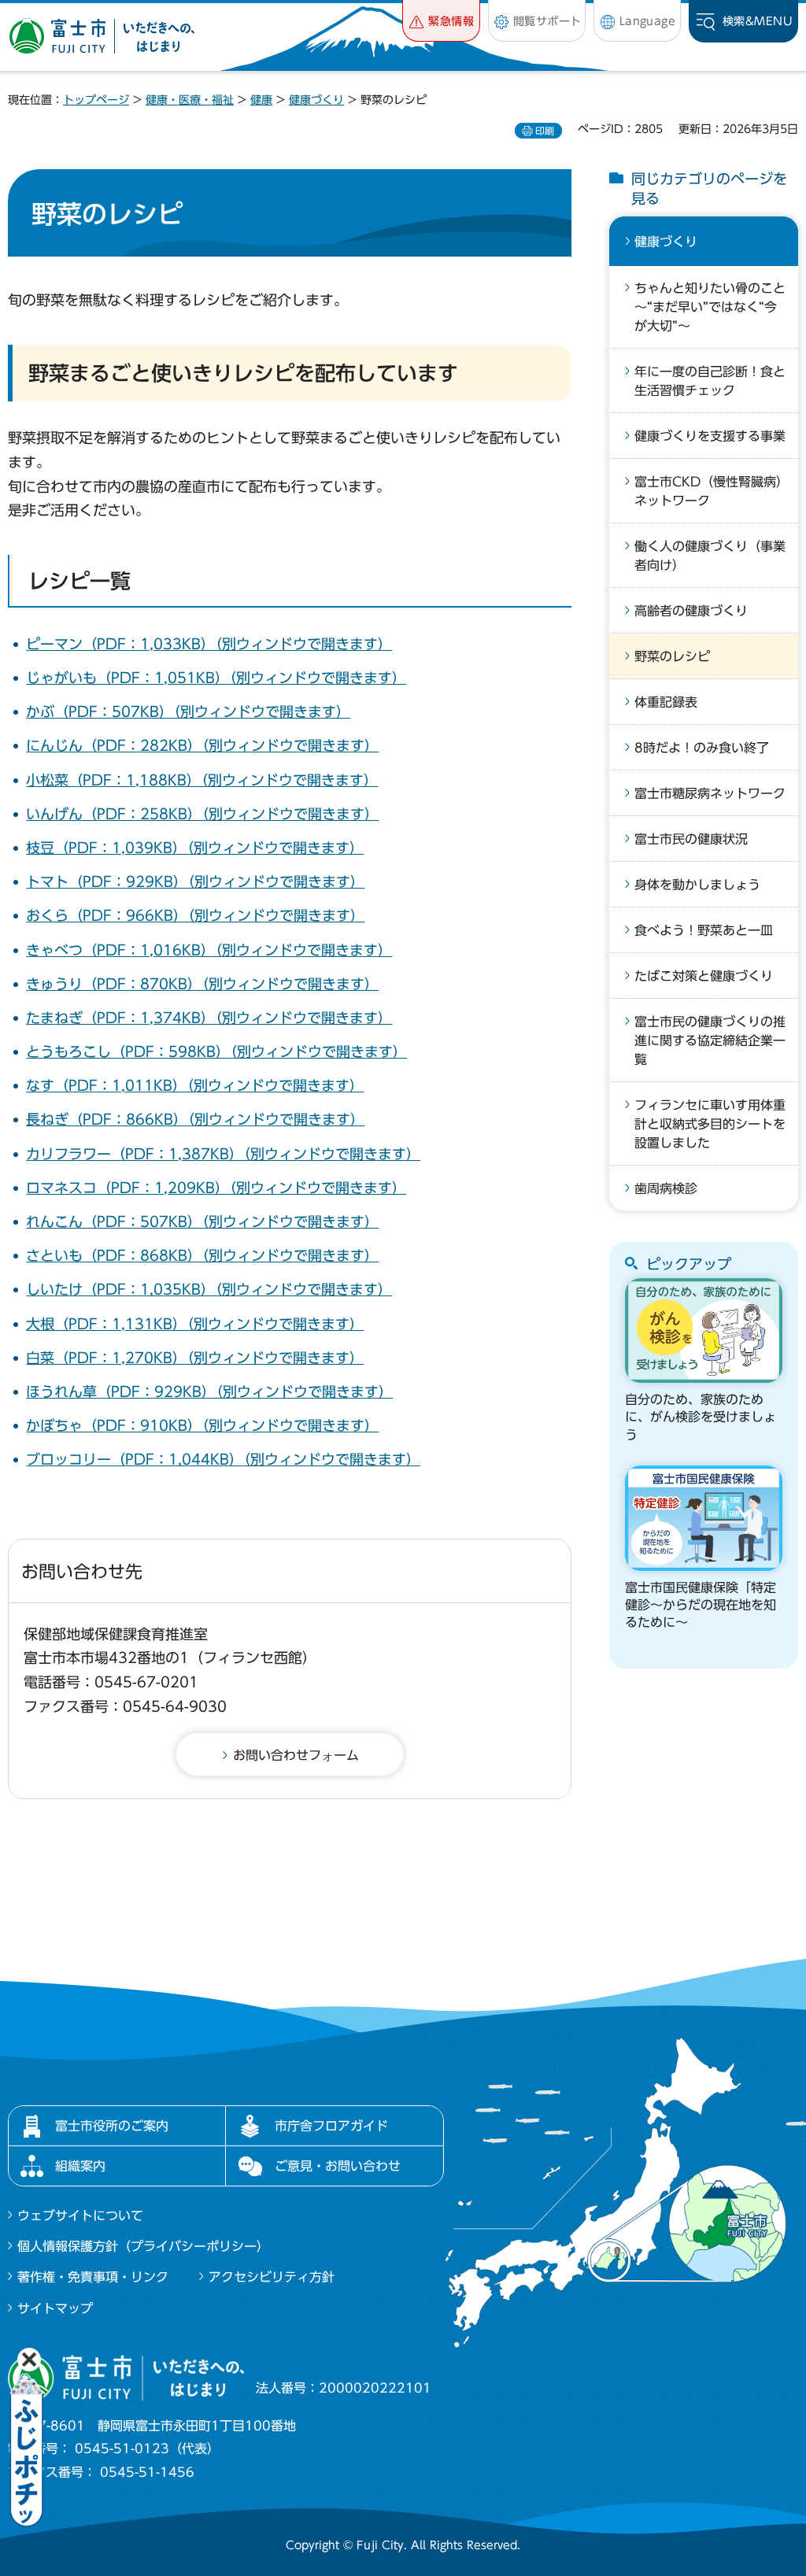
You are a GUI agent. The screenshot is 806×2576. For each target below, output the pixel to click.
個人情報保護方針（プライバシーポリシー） (143, 2246)
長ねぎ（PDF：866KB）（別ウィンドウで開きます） (195, 1119)
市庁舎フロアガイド (331, 2126)
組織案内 (80, 2166)
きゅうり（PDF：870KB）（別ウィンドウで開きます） (202, 984)
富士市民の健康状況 (691, 839)
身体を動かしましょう (697, 885)
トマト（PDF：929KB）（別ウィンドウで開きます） (195, 881)
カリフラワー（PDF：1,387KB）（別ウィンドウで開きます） (223, 1154)
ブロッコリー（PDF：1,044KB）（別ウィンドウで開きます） (223, 1459)
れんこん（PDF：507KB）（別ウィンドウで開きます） (202, 1221)
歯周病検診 (666, 1188)
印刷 (545, 131)
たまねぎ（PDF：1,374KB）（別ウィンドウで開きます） (209, 1018)
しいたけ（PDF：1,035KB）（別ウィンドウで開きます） (209, 1289)
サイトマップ (55, 2308)
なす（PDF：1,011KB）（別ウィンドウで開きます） (195, 1085)
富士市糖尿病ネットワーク (710, 793)
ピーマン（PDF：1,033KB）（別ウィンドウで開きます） (209, 644)
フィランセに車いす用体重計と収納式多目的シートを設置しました (710, 1124)
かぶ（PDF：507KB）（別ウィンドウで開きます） (188, 711)
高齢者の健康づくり (691, 611)
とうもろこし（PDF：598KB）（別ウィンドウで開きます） (216, 1051)
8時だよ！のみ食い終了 (702, 748)
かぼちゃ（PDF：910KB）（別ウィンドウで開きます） (202, 1425)
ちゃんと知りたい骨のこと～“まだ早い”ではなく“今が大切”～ (710, 307)
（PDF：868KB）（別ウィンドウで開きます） (231, 1255)
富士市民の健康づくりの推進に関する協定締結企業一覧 (710, 1040)
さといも (54, 1255)
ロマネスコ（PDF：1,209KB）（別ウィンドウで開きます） (216, 1188)
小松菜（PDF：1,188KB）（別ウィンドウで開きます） (202, 780)
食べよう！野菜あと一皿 (704, 930)
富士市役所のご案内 (112, 2126)
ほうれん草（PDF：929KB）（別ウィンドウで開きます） (209, 1391)
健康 (261, 100)
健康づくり (316, 100)
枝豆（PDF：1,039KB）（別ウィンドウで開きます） (195, 848)
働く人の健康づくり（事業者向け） (710, 556)
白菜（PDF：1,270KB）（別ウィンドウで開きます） (195, 1358)
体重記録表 (666, 702)
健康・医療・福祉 (190, 100)
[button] (441, 21)
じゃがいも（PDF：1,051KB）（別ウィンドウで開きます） (216, 678)
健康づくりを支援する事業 (710, 436)
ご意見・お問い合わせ (338, 2166)
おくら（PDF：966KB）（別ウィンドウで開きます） (195, 915)
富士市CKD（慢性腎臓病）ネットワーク (708, 491)
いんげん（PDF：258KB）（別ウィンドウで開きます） (202, 814)
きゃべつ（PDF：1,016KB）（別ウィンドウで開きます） (209, 950)
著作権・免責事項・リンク (93, 2277)
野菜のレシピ (672, 656)
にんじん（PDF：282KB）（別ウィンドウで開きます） (202, 745)
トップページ (96, 100)
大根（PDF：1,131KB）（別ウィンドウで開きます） (195, 1324)
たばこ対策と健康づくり (704, 976)
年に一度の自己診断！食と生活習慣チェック (710, 381)
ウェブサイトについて (80, 2216)
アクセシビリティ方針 (272, 2277)
